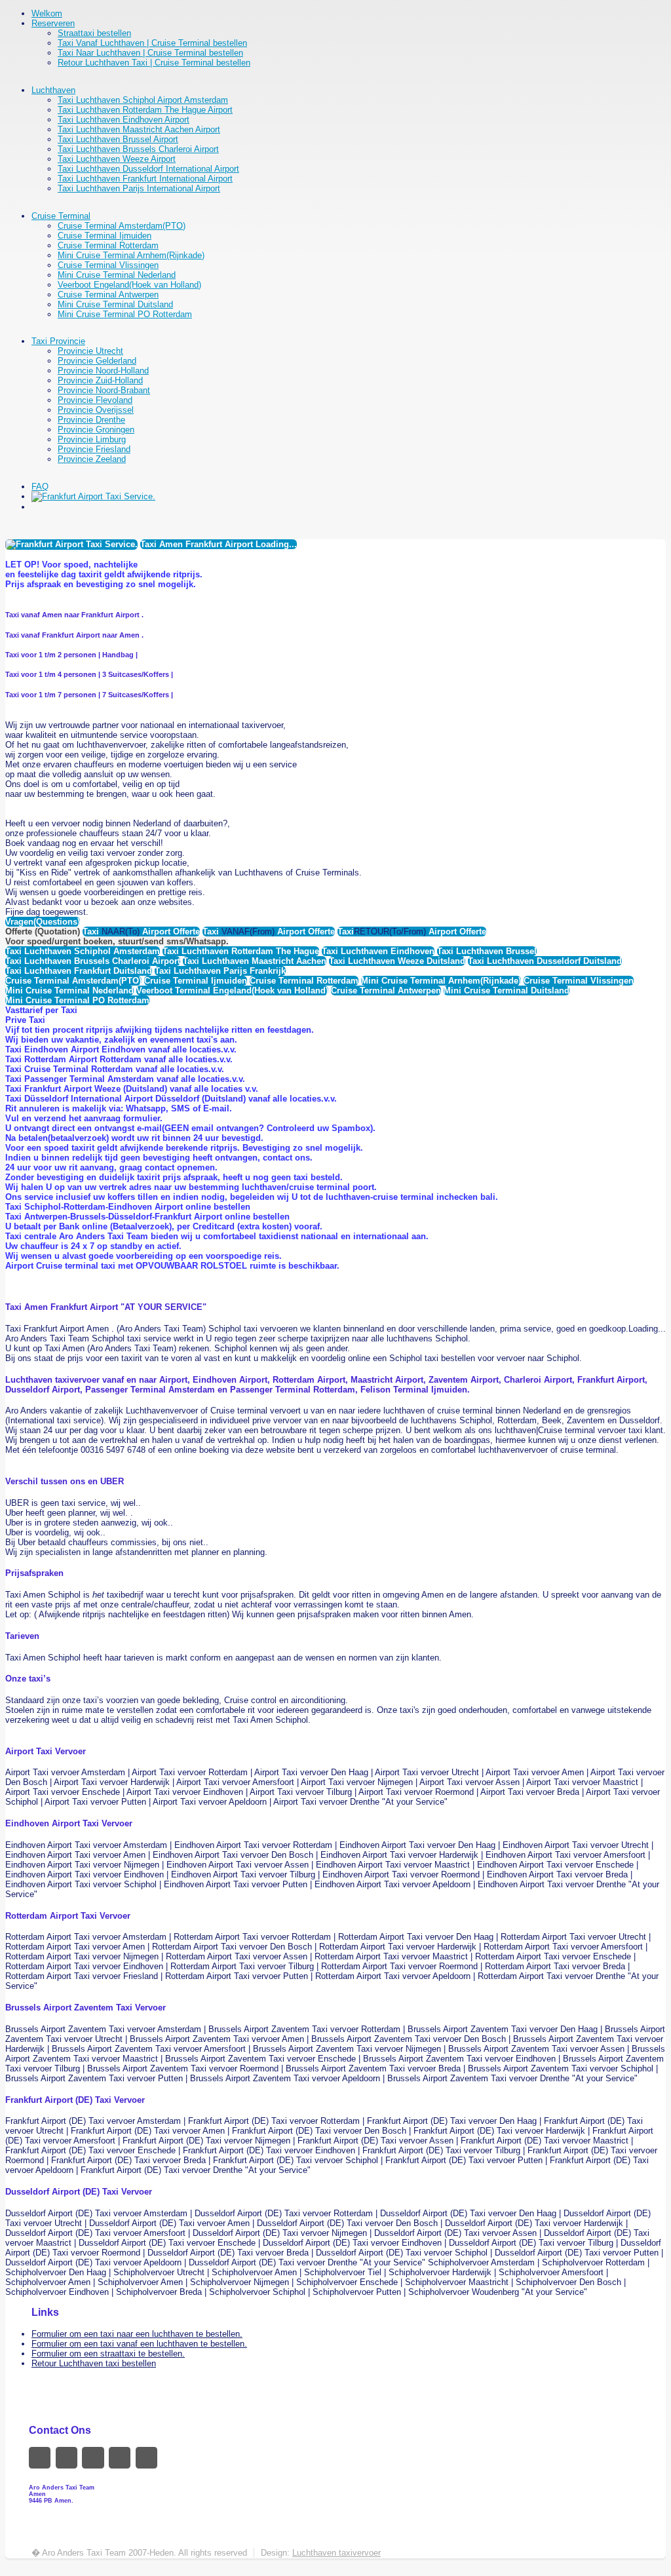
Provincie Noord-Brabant (104, 390)
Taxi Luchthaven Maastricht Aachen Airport (139, 129)
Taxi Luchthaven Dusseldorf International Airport (148, 169)
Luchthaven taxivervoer (336, 2553)
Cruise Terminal (61, 216)
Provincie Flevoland (95, 400)
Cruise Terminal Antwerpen (108, 295)
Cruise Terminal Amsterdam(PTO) (122, 226)
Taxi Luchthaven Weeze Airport (117, 159)
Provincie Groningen (96, 430)
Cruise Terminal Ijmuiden (105, 236)
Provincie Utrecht (90, 351)
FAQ (40, 487)
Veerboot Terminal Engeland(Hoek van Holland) (232, 990)
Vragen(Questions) (43, 922)
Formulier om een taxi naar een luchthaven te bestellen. (137, 2334)
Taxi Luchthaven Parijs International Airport (139, 188)
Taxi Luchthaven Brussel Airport (118, 139)
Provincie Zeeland (92, 459)
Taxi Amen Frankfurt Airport (219, 544)
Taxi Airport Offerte (141, 932)
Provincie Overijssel (96, 410)
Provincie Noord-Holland (103, 371)
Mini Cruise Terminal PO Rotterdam (125, 314)
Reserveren (53, 23)
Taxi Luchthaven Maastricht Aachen (255, 961)
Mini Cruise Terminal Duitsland (115, 304)
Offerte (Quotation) (43, 932)
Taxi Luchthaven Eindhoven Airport (124, 120)
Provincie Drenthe (91, 420)
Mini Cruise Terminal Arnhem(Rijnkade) (131, 255)
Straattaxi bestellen (94, 33)
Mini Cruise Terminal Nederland (117, 275)
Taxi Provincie (58, 341)
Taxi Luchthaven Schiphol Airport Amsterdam (143, 100)
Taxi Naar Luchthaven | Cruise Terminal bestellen (150, 53)
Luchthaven (53, 90)
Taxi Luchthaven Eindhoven (378, 951)
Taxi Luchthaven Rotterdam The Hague (241, 951)
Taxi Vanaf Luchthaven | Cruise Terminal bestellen (152, 43)
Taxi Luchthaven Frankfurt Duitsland (79, 971)
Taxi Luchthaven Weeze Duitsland (397, 961)
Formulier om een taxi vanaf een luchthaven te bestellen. (139, 2344)
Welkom (47, 13)
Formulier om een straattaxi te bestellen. (108, 2354)
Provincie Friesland (94, 449)
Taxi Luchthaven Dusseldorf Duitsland (545, 961)
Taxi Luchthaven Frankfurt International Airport (145, 179)
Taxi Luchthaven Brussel (487, 951)
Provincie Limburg (92, 439)
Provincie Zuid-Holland (100, 380)
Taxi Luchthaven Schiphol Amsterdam (83, 951)
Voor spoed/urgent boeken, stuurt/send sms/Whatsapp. (117, 941)
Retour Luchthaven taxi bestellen (94, 2363)
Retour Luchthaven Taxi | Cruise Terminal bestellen (154, 63)
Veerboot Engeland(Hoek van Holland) (129, 285)
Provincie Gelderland (97, 361)
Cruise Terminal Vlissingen (108, 265)
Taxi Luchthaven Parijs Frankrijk (220, 971)
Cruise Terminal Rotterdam (108, 245)
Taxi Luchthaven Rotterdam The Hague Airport (145, 110)
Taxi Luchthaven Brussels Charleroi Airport (138, 149)
